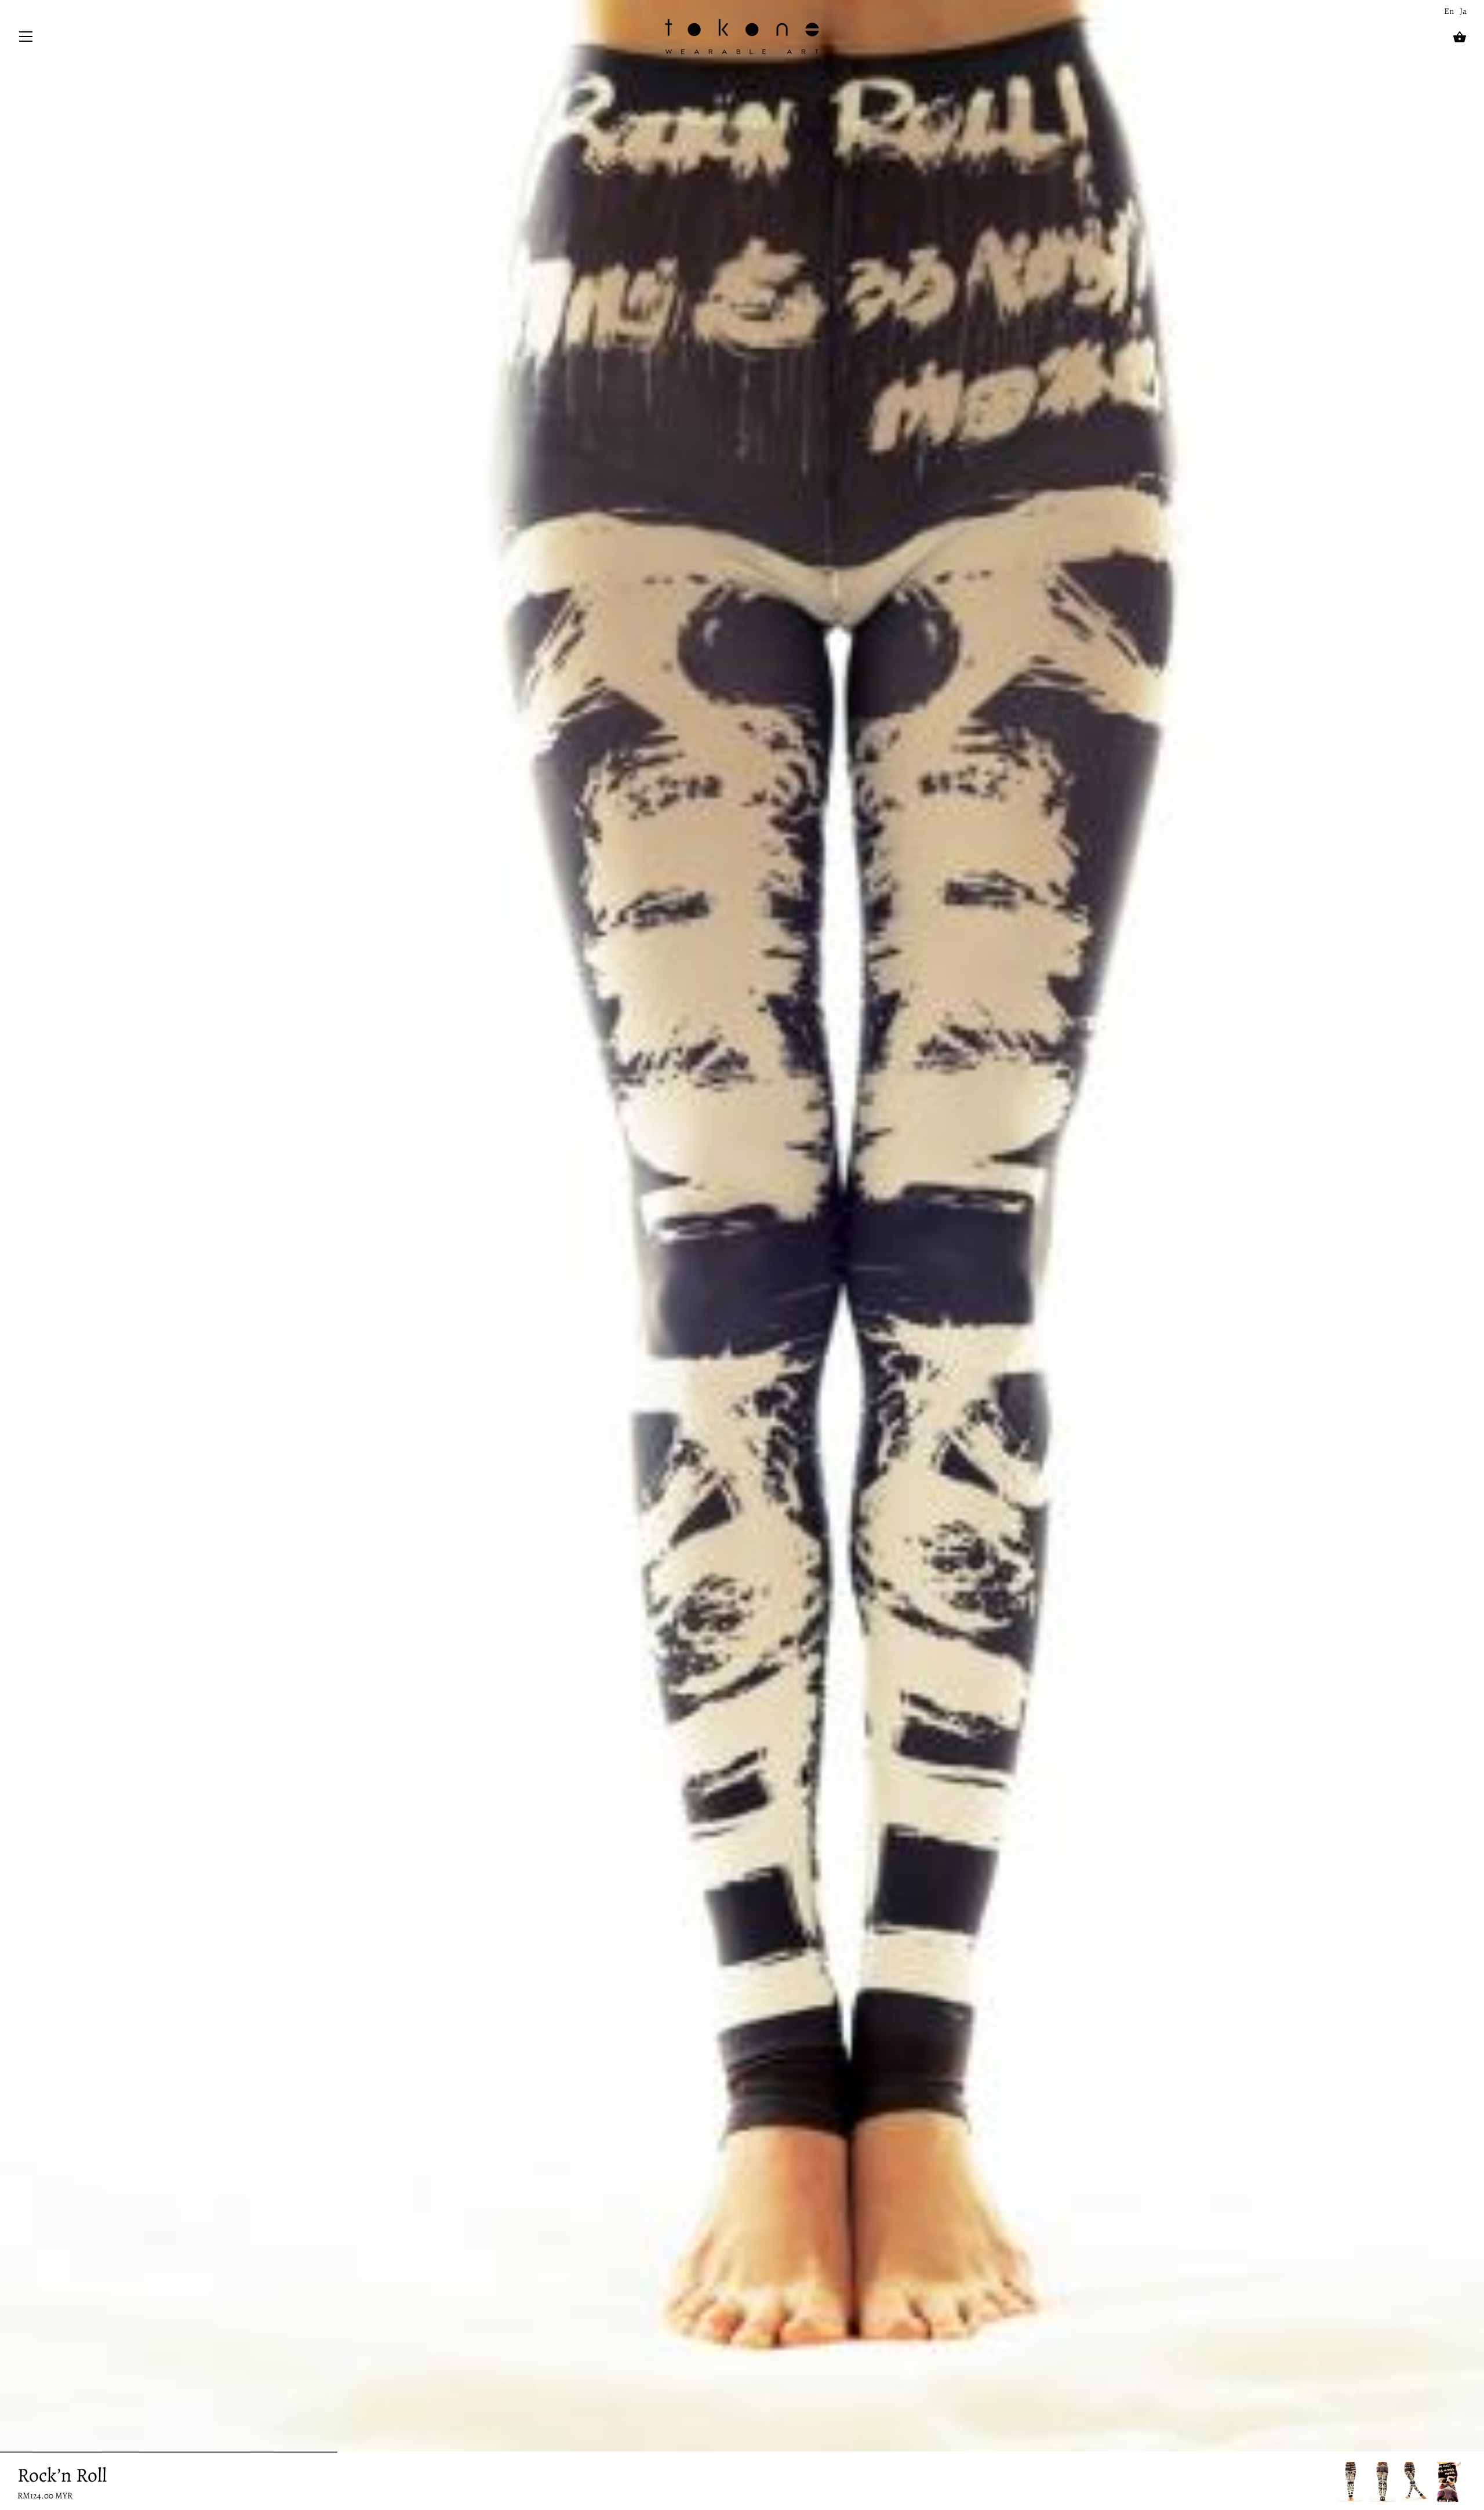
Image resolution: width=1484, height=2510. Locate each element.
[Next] (1467, 2482)
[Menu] (26, 39)
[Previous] (1337, 2482)
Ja (1463, 11)
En (1449, 11)
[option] (1350, 2482)
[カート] (1460, 37)
